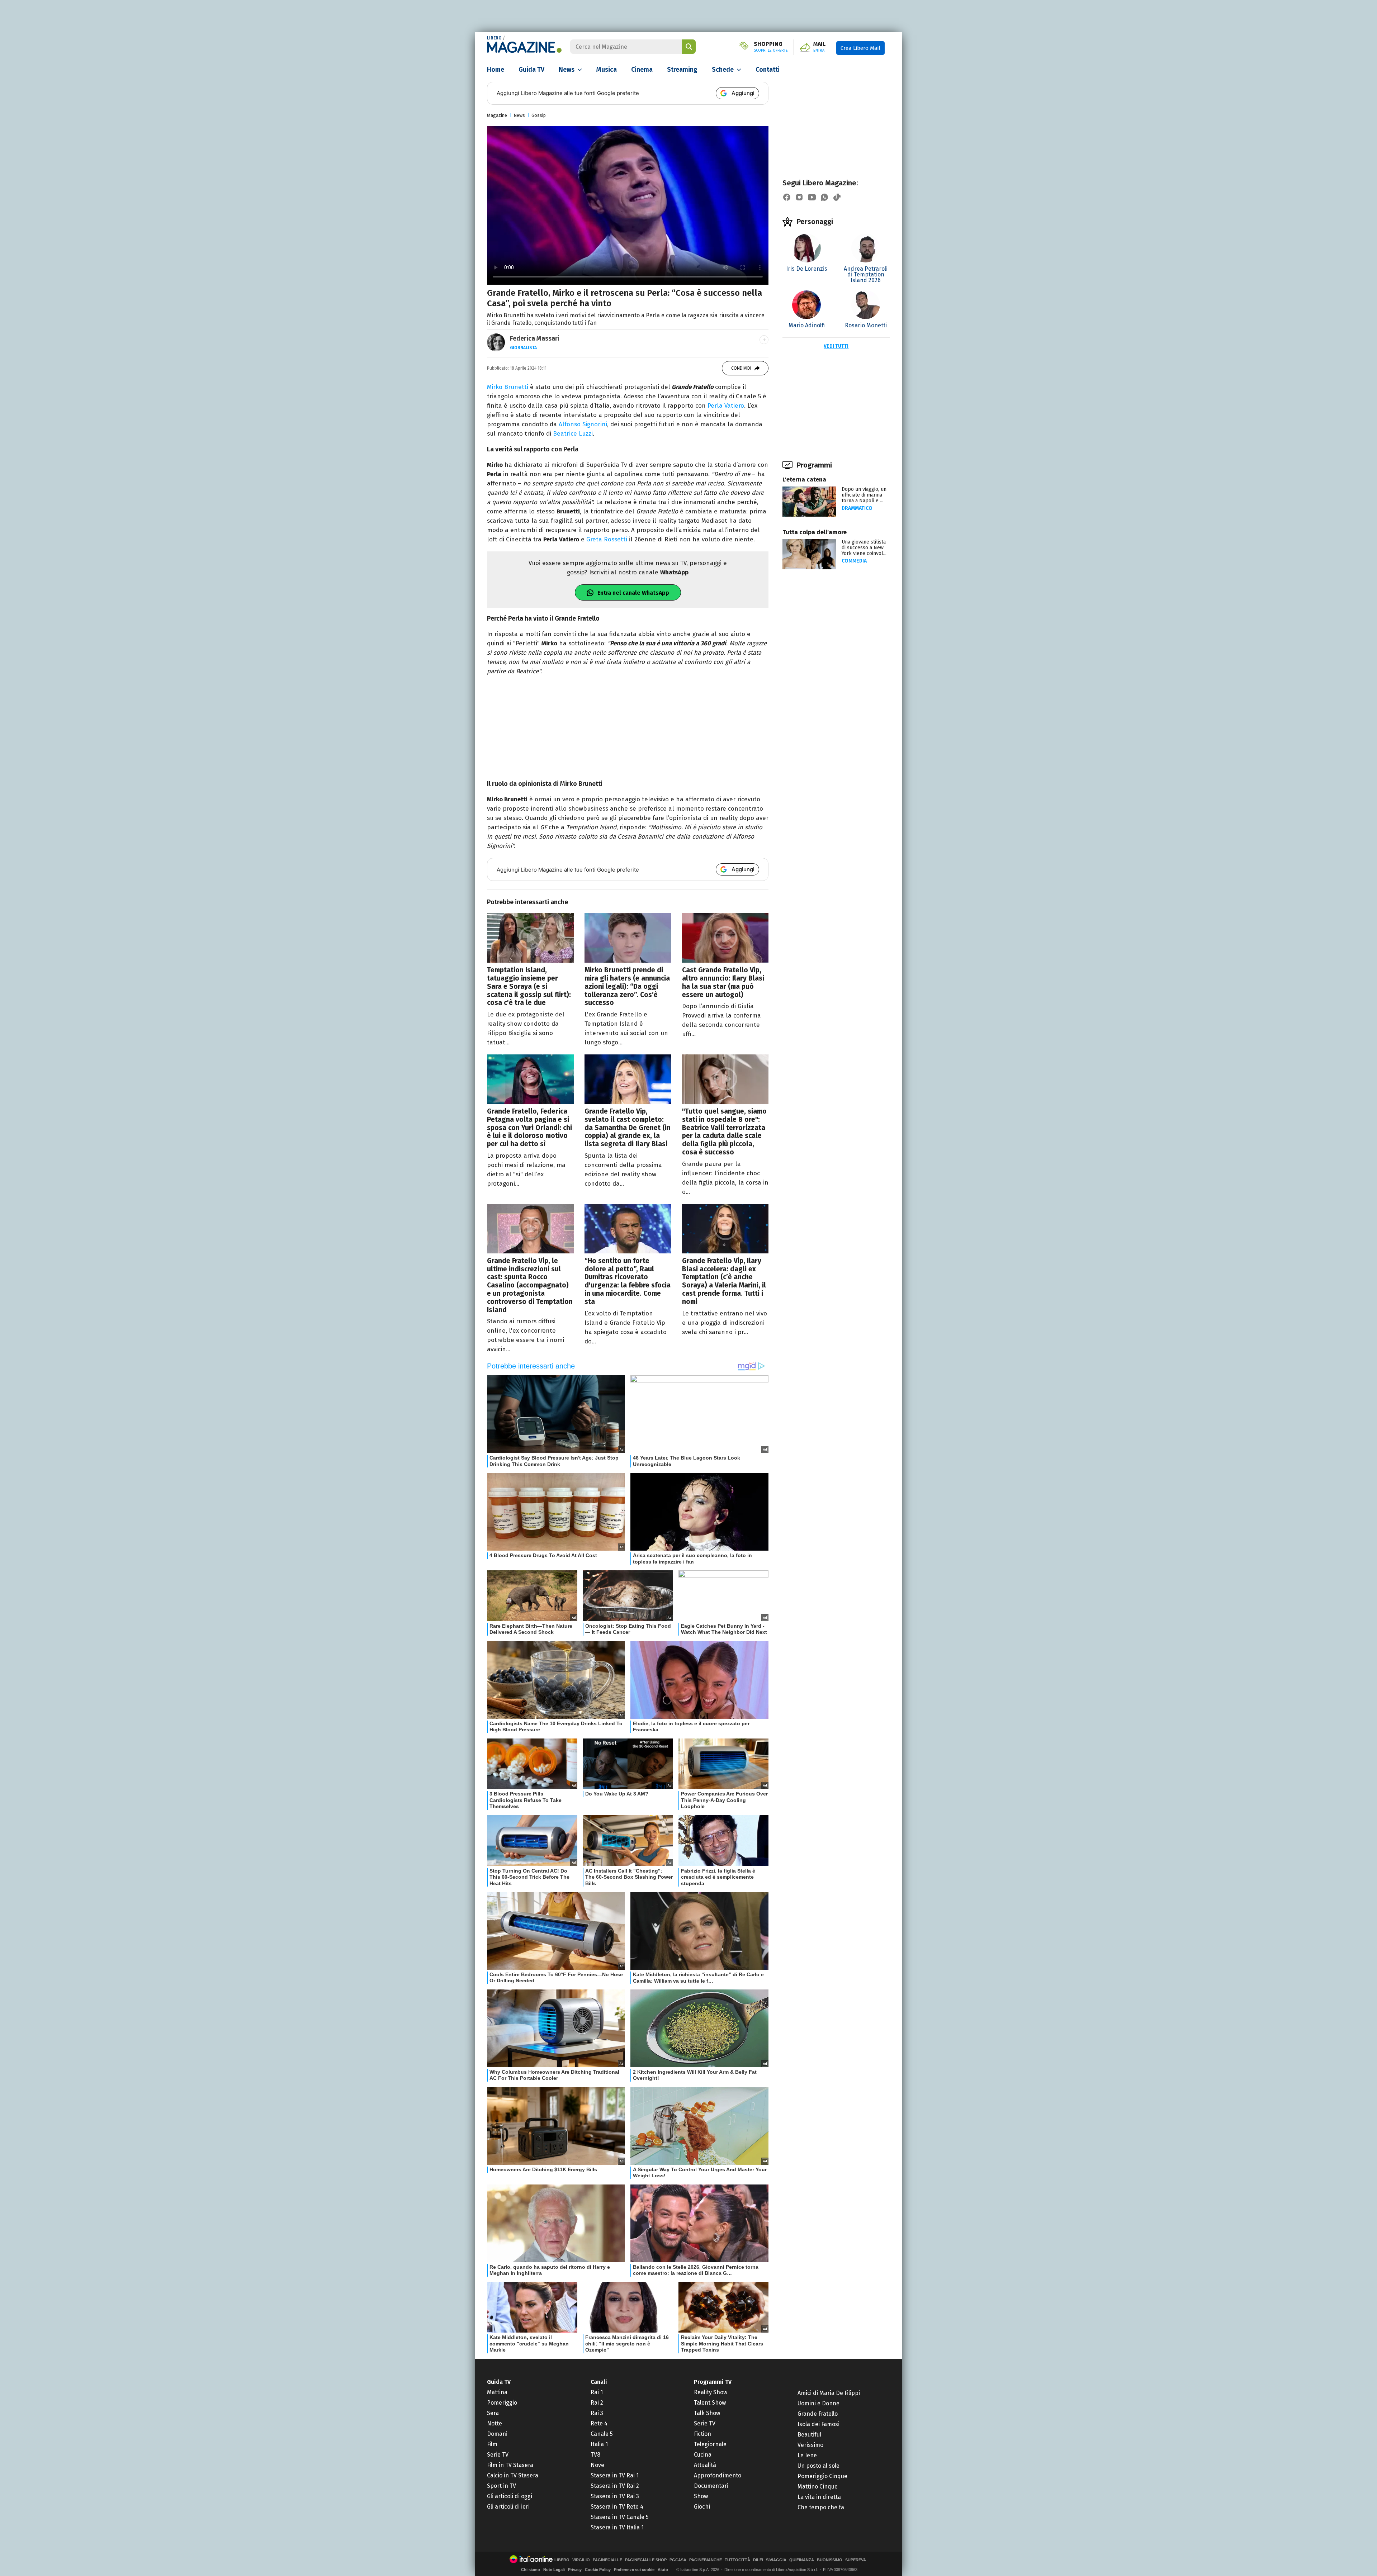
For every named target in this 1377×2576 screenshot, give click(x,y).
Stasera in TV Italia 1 (617, 2527)
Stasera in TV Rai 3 (615, 2496)
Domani (497, 2434)
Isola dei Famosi (818, 2424)
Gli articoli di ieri (508, 2507)
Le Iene (807, 2455)
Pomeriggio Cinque (822, 2476)
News (567, 70)
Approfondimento (718, 2475)
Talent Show (710, 2403)
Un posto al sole (818, 2466)
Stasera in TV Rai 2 (615, 2486)
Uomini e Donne (818, 2403)
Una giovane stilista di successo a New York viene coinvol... (864, 548)
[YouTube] (812, 197)
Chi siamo (531, 2570)
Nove (597, 2465)
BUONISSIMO (830, 2560)
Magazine (497, 115)
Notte (495, 2423)
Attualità (705, 2465)
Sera (493, 2413)
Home (496, 70)
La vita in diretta (819, 2497)
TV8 (595, 2455)
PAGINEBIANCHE (706, 2560)
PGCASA (678, 2560)
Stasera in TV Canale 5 (620, 2517)
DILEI (758, 2560)
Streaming (682, 70)
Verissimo (810, 2445)
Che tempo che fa (821, 2507)
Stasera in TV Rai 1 (615, 2475)
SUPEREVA (856, 2560)
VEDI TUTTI (836, 346)
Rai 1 (597, 2392)
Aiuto (663, 2570)
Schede (723, 70)
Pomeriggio (502, 2403)
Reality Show (711, 2392)
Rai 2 (597, 2403)
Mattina (497, 2392)
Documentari (711, 2486)
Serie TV (498, 2455)
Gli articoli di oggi (510, 2496)
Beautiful (809, 2435)
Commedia (854, 561)
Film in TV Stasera (510, 2465)
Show (701, 2496)
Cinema (642, 70)
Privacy (575, 2570)
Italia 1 (599, 2444)
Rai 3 (597, 2413)
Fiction (702, 2434)
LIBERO (494, 38)
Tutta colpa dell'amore (815, 532)
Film (492, 2444)
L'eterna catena (804, 480)
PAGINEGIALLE (607, 2560)
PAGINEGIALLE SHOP (646, 2560)
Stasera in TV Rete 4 (617, 2507)
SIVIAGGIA (776, 2560)
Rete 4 (599, 2423)
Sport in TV (501, 2486)
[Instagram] (799, 197)
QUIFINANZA (802, 2560)
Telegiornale (710, 2444)
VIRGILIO (581, 2560)
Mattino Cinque (818, 2487)
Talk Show (707, 2413)
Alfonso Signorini (583, 424)
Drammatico (857, 508)
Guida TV (531, 70)
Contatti (768, 70)
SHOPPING (771, 47)
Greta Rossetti (606, 539)
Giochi (702, 2507)
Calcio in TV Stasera (513, 2475)
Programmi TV (713, 2382)
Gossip (539, 115)
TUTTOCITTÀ (737, 2560)
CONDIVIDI (741, 368)
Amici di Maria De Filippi (829, 2393)
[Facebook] (787, 197)
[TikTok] (837, 197)
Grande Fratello (818, 2414)
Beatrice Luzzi (573, 434)
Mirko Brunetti (508, 387)
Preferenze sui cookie (634, 2570)
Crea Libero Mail (860, 48)
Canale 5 (602, 2434)
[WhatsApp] (824, 197)
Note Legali (554, 2570)
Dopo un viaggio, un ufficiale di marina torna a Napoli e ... (864, 495)
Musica (607, 70)
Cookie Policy (598, 2570)
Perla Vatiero (726, 406)
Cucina (703, 2455)
